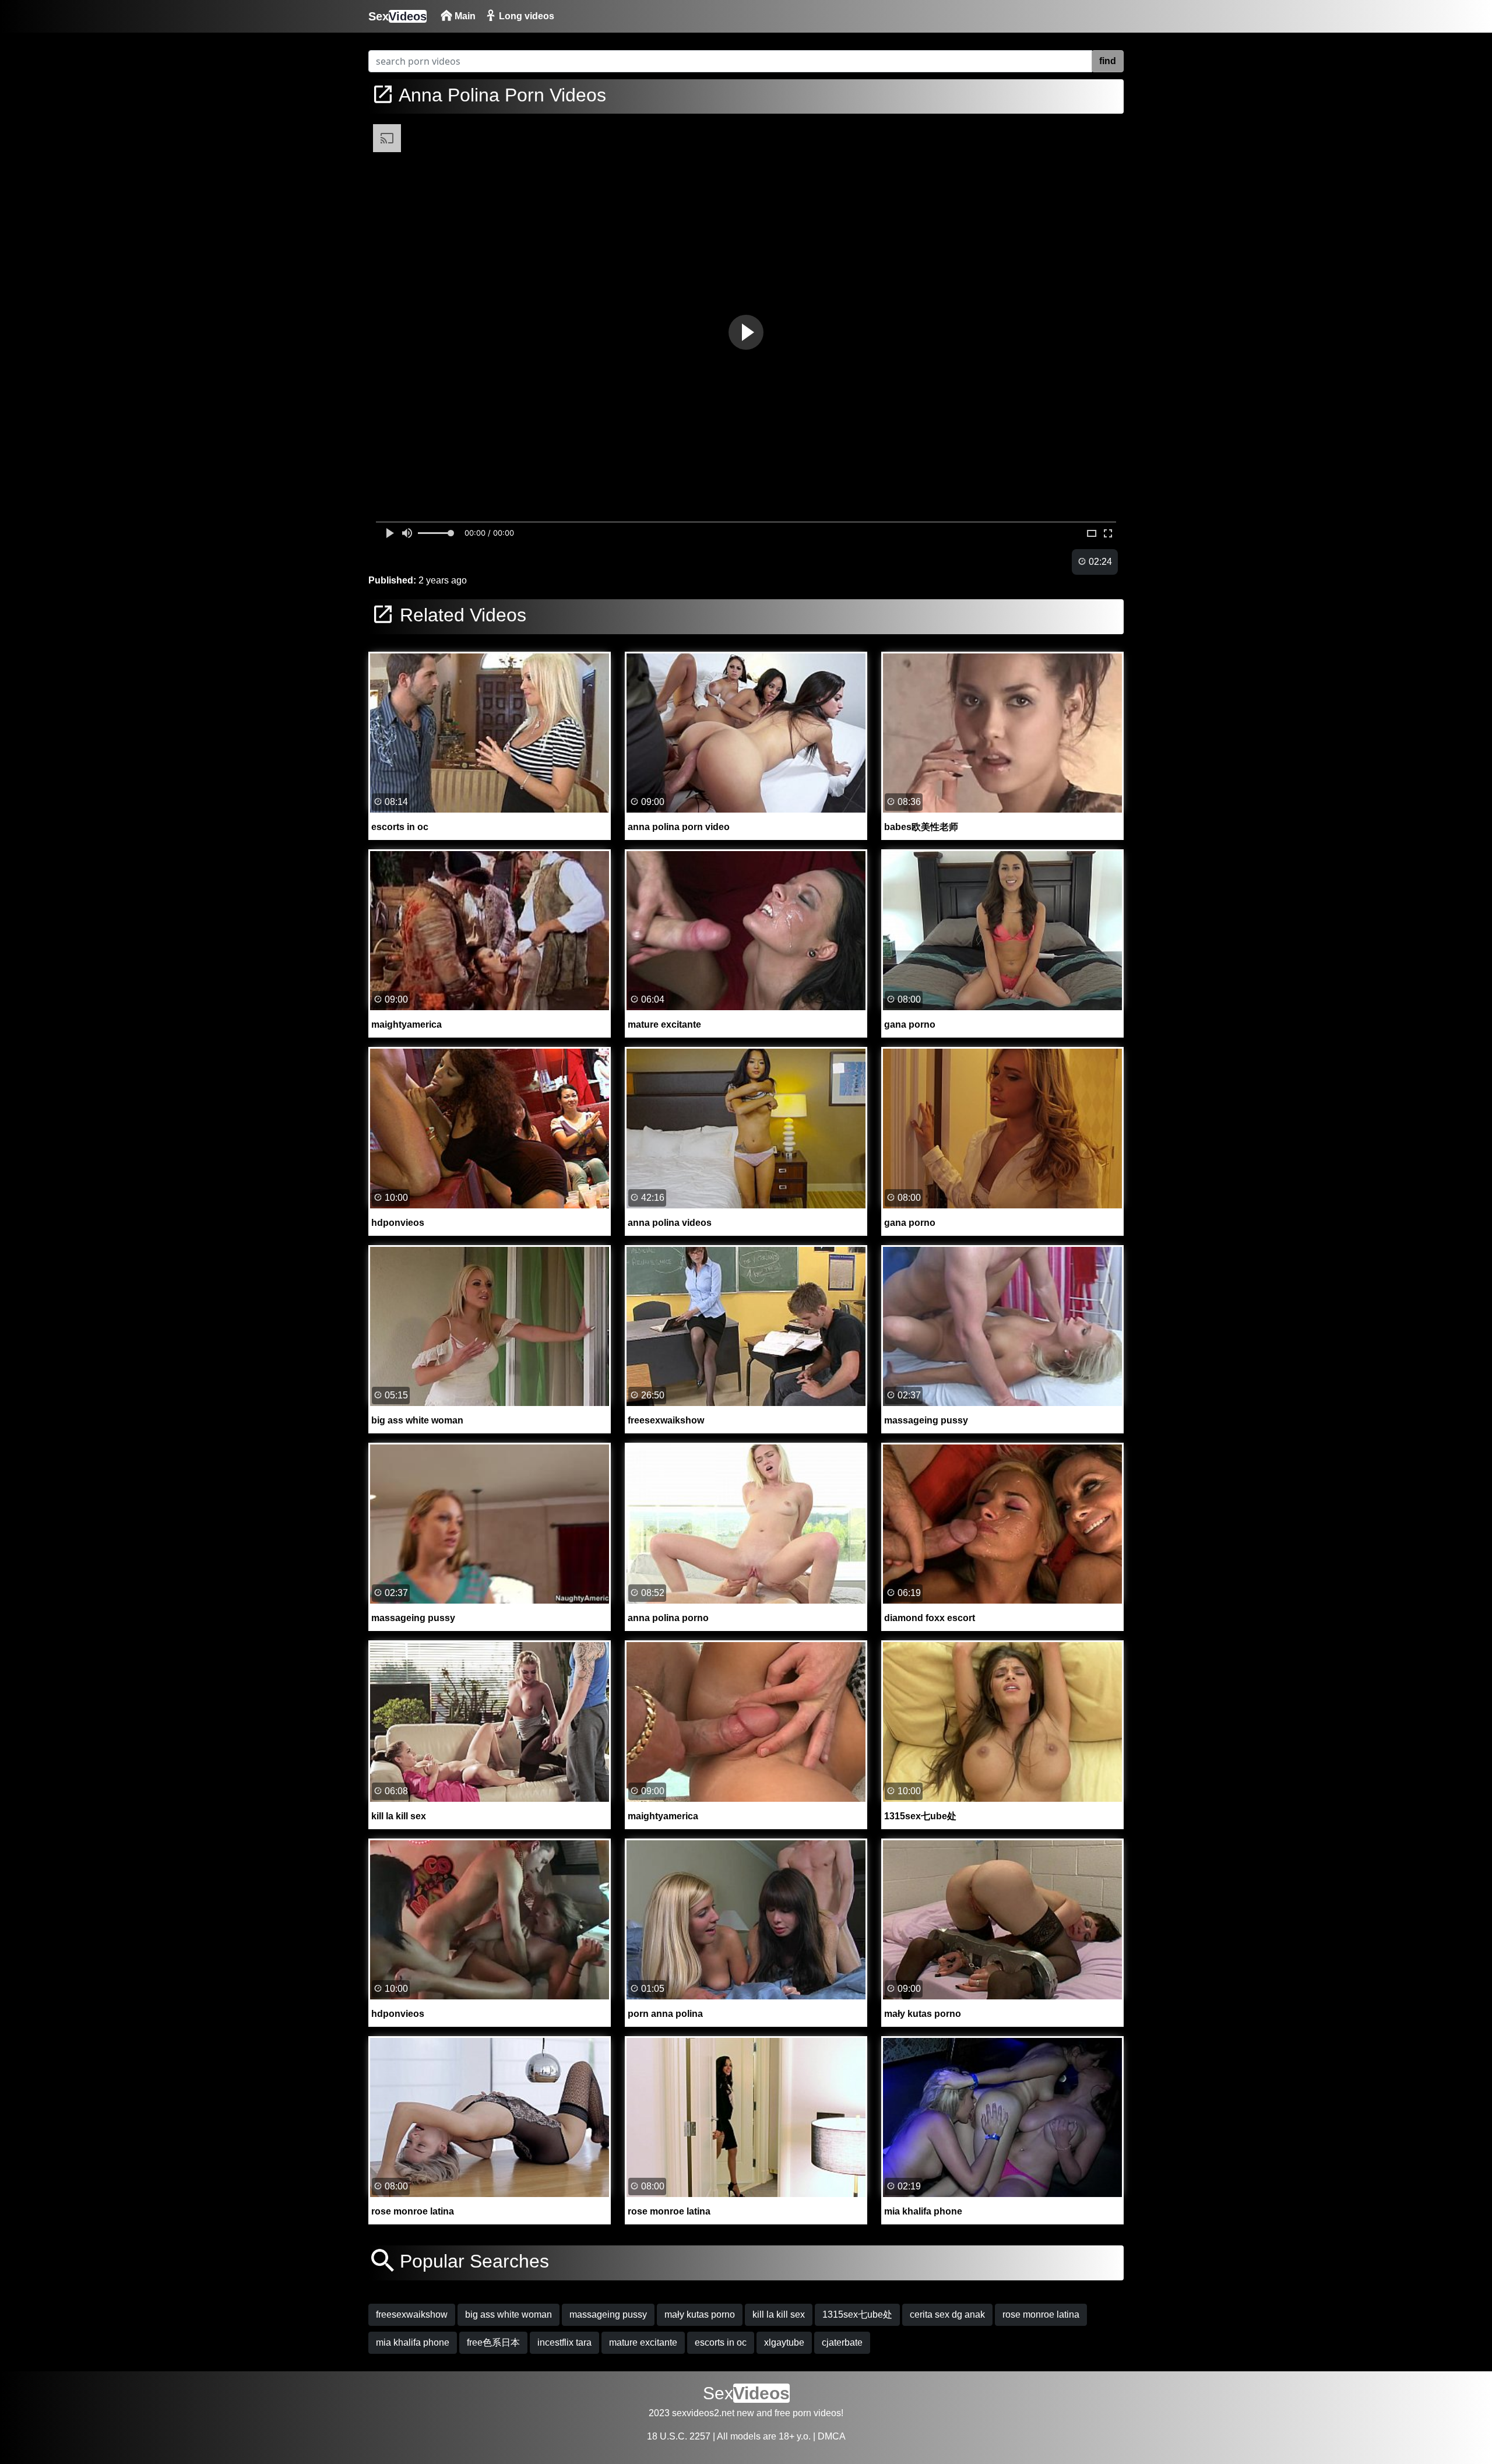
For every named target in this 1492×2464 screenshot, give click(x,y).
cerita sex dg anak (947, 2314)
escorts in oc (721, 2342)
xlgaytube (784, 2342)
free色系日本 (493, 2342)
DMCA (832, 2436)
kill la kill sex (779, 2314)
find (1108, 61)
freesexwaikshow (412, 2314)
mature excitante (643, 2342)
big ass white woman (509, 2314)
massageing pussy (608, 2314)
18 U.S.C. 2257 (679, 2436)
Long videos (525, 16)
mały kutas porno (700, 2314)
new (745, 2413)
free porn (793, 2413)
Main (464, 16)
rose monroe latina (1041, 2314)
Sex (397, 16)
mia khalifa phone (413, 2342)
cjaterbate (842, 2342)
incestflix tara (564, 2342)
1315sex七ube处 (857, 2314)
